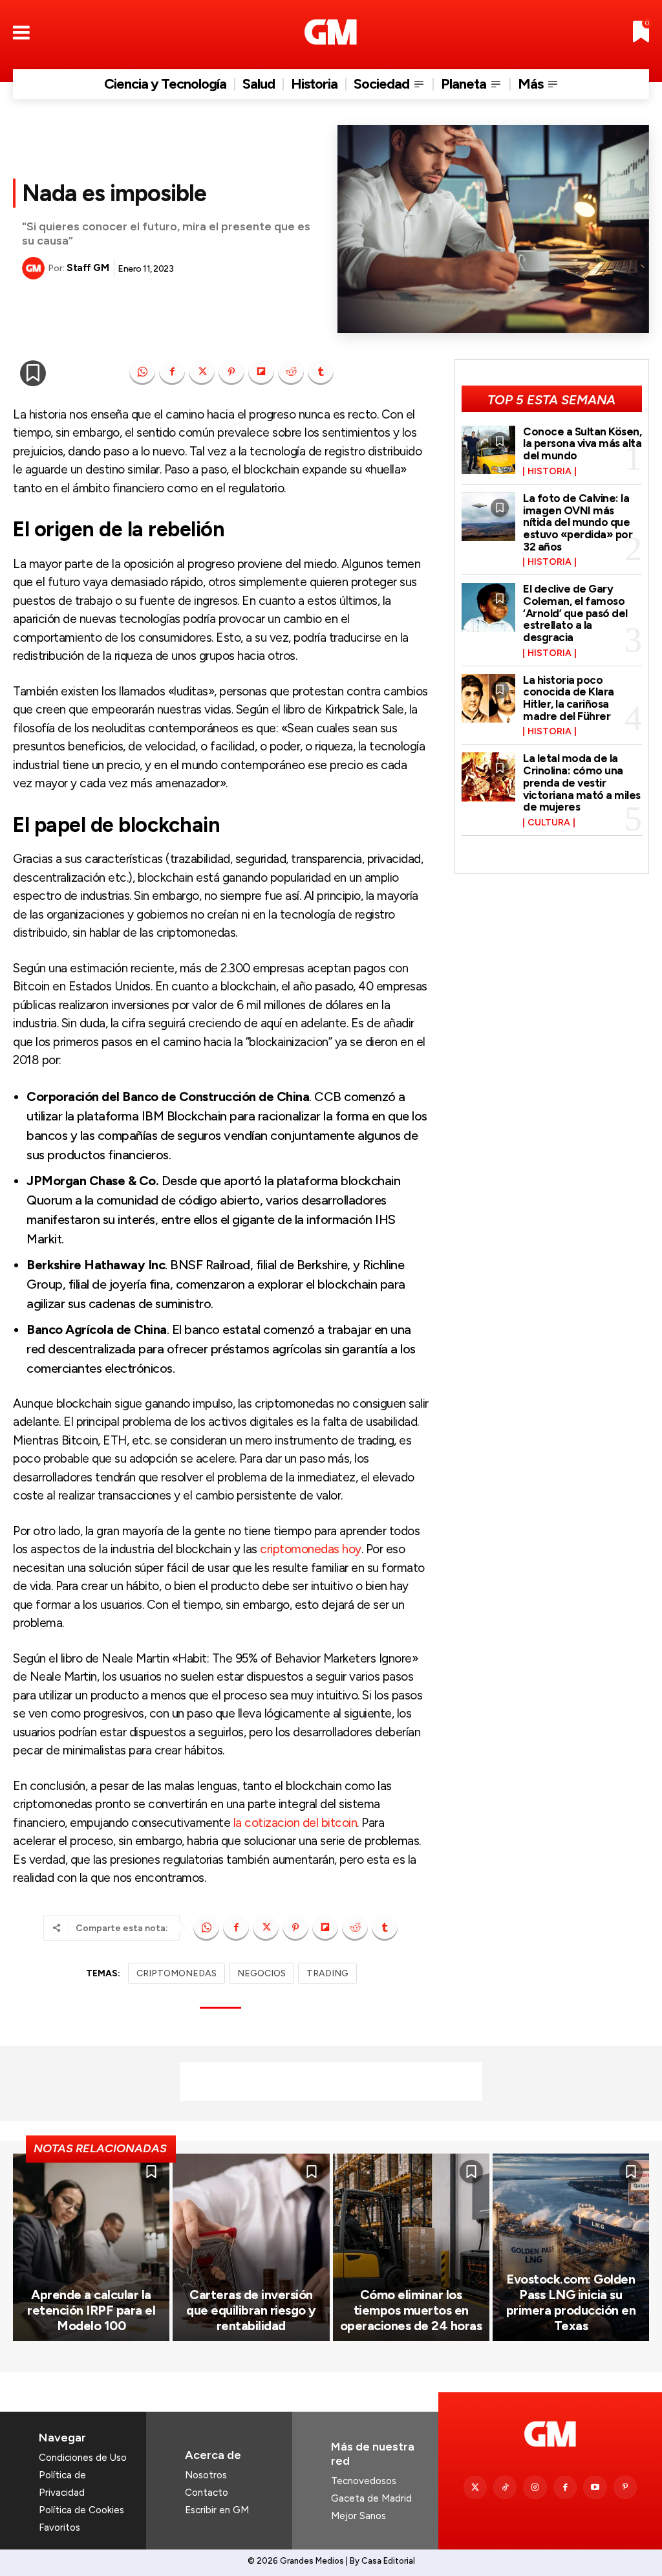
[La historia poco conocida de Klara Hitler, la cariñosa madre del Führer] (489, 698)
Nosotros (206, 2475)
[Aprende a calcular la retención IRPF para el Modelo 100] (91, 2248)
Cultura (549, 823)
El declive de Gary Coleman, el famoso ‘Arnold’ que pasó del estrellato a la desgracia (575, 613)
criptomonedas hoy (311, 1549)
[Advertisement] (331, 2082)
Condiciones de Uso (83, 2458)
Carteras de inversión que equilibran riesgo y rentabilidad (251, 2310)
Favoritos (59, 2527)
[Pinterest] (231, 372)
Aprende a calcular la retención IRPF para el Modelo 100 (91, 2310)
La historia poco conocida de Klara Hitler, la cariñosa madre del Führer (569, 698)
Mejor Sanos (358, 2516)
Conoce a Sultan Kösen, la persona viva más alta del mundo (582, 443)
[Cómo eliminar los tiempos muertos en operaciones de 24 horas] (411, 2248)
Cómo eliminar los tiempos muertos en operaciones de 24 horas (411, 2310)
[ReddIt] (291, 372)
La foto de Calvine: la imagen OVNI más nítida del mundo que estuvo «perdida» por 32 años (578, 522)
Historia (550, 472)
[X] (202, 372)
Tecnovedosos (364, 2481)
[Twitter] (475, 2487)
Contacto (207, 2493)
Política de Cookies (81, 2510)
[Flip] (261, 372)
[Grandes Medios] (331, 32)
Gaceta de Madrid (371, 2498)
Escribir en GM (217, 2510)
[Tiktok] (505, 2487)
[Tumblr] (321, 372)
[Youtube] (595, 2487)
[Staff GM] (35, 268)
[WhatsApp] (142, 372)
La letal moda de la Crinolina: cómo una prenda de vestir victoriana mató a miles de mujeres (582, 782)
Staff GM (88, 268)
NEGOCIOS (262, 1973)
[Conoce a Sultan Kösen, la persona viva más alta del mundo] (489, 450)
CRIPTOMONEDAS (176, 1973)
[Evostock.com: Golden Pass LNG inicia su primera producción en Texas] (571, 2248)
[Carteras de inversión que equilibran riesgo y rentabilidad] (251, 2248)
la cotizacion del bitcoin (295, 1823)
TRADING (327, 1973)
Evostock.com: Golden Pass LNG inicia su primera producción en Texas (571, 2302)
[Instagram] (535, 2487)
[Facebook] (172, 372)
